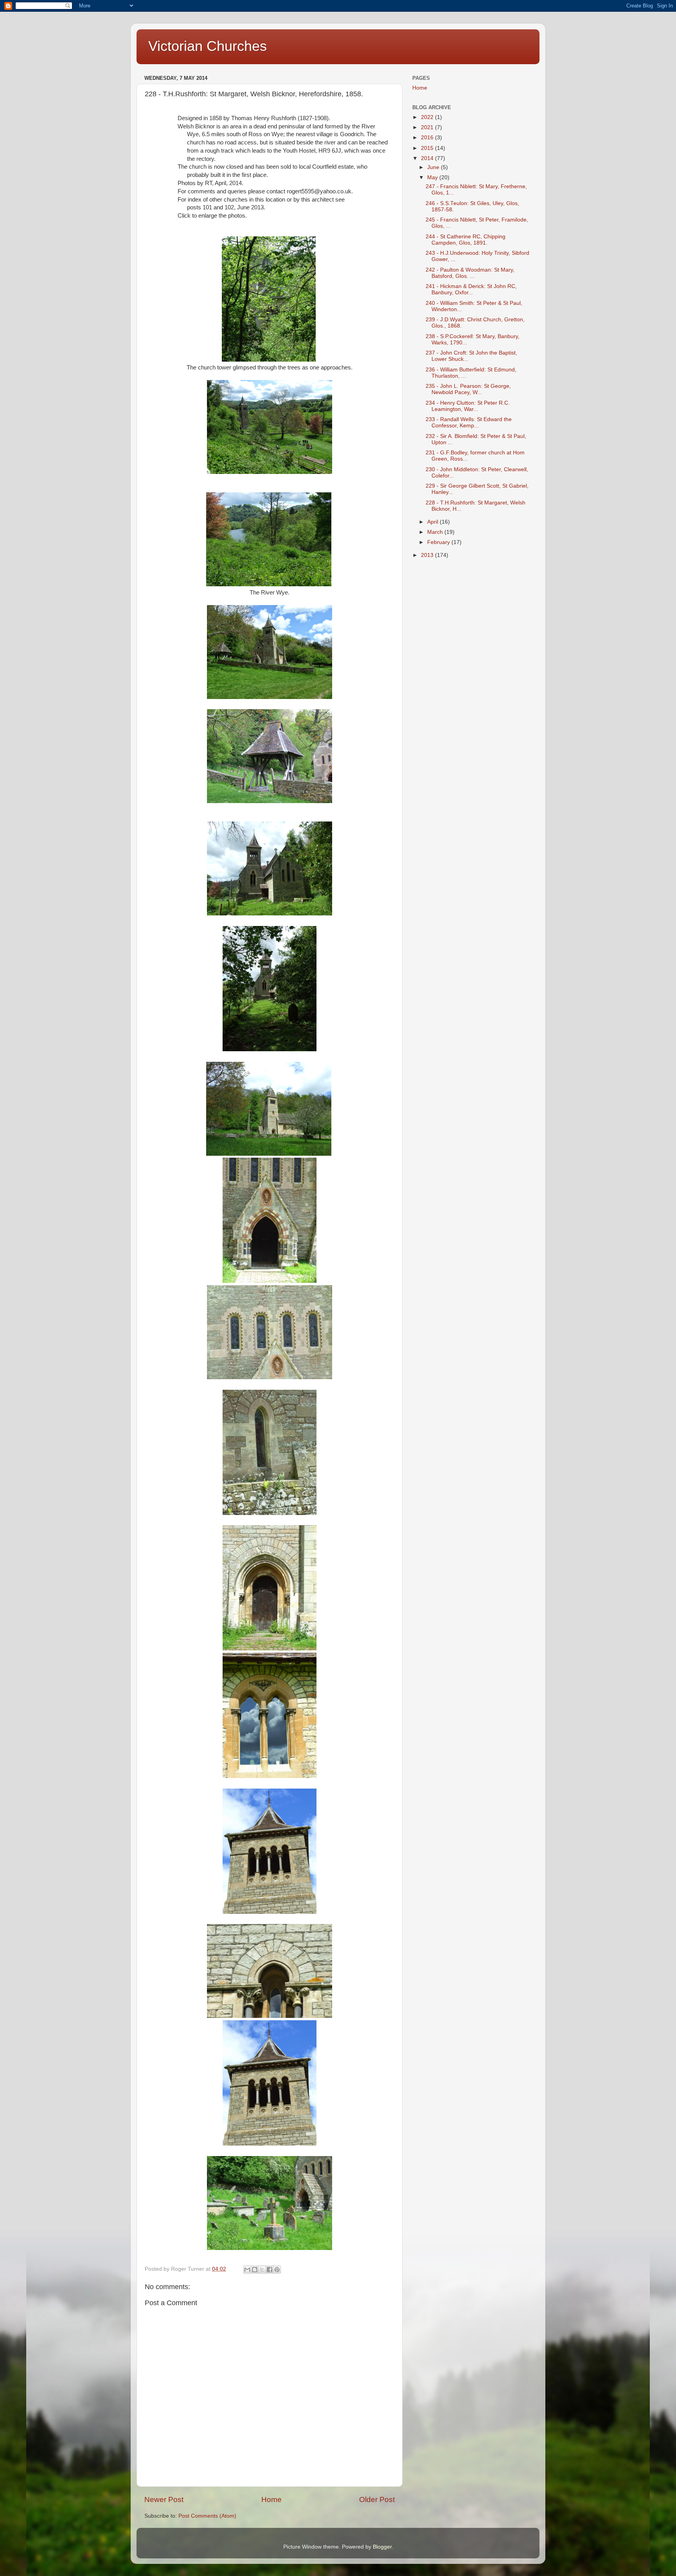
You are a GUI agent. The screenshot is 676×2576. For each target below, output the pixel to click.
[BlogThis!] (255, 2270)
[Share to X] (262, 2270)
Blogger (382, 2547)
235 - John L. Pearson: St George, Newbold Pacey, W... (468, 389)
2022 (428, 117)
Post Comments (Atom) (207, 2516)
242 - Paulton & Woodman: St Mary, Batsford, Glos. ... (470, 273)
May (433, 177)
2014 (428, 158)
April (433, 522)
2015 (428, 148)
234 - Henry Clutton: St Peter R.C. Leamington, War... (468, 406)
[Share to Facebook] (270, 2270)
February (439, 542)
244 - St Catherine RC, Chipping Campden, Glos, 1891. (466, 240)
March (436, 532)
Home (271, 2499)
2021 (428, 127)
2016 (428, 138)
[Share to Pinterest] (277, 2270)
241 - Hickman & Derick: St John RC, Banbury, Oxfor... (471, 289)
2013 (428, 555)
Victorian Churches (208, 46)
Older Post (377, 2499)
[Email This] (247, 2270)
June (434, 167)
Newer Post (164, 2499)
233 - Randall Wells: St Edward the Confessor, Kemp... (469, 422)
